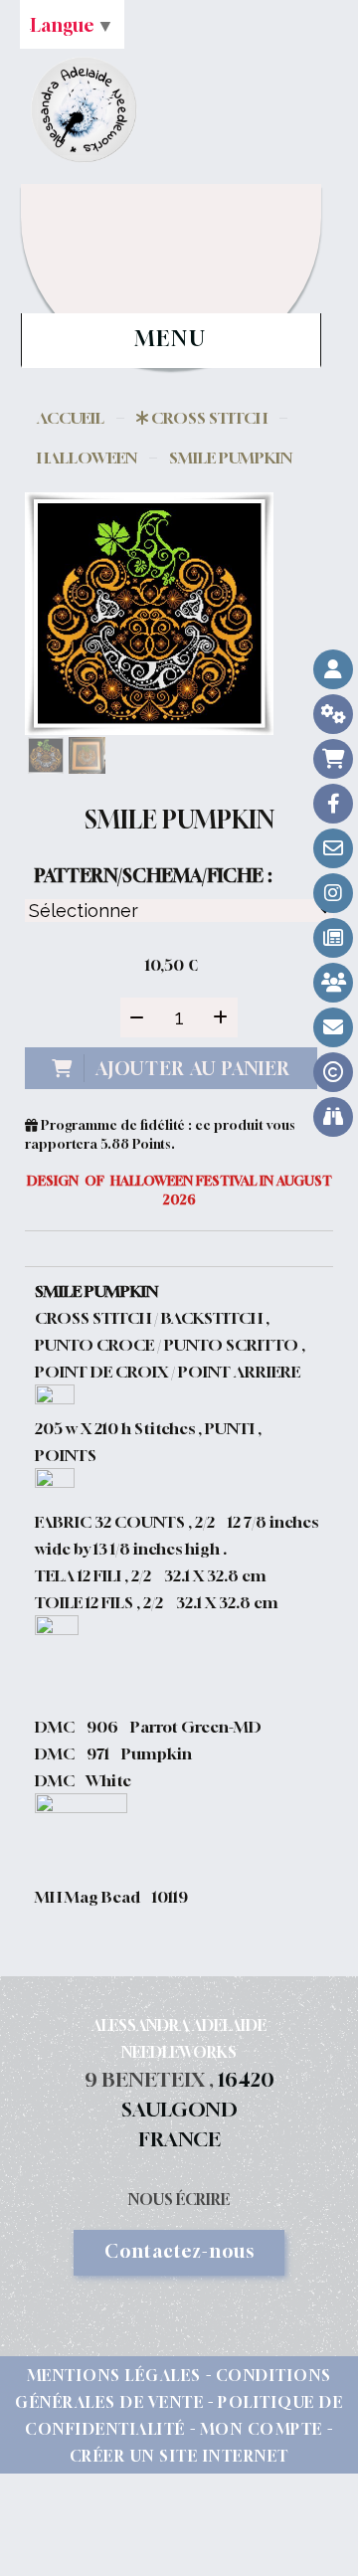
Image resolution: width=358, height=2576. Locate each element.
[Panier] (333, 759)
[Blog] (333, 938)
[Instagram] (333, 893)
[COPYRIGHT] (333, 1072)
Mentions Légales (114, 2375)
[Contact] (333, 848)
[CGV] (333, 714)
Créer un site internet (179, 2456)
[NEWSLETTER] (333, 1027)
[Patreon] (333, 983)
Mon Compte (262, 2429)
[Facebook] (333, 804)
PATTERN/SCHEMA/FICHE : (153, 875)
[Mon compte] (333, 669)
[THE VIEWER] (333, 1117)
